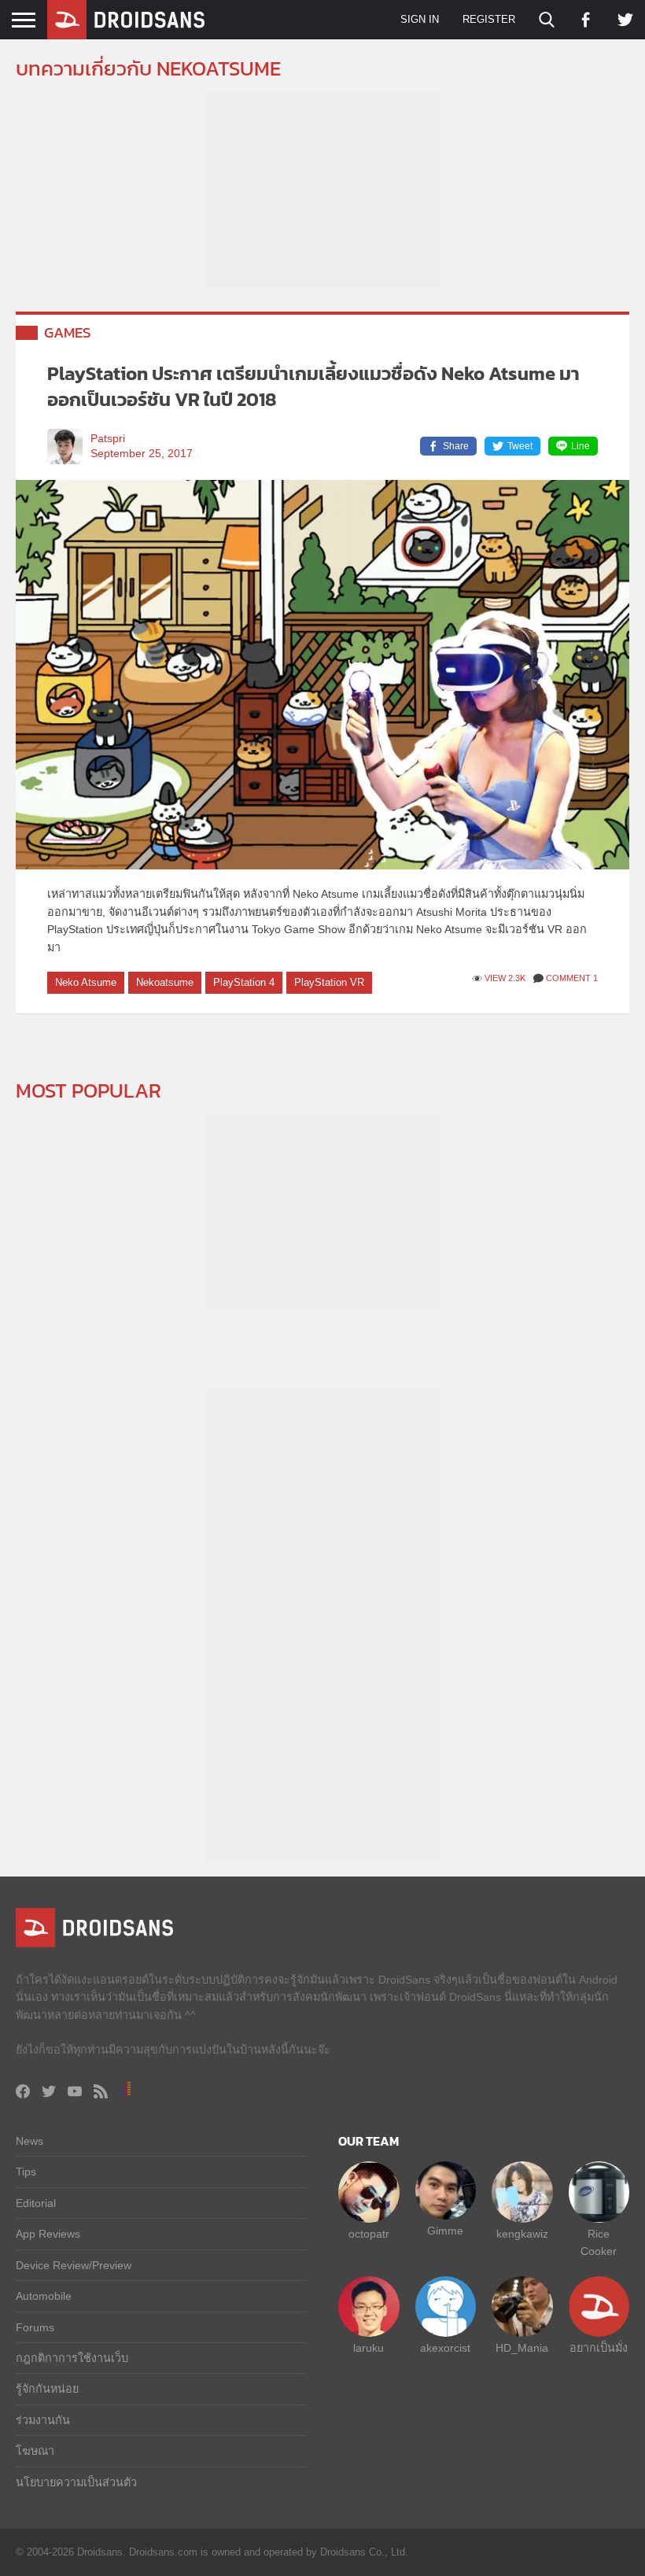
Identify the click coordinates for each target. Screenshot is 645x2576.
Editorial (36, 2203)
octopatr (369, 2234)
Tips (26, 2172)
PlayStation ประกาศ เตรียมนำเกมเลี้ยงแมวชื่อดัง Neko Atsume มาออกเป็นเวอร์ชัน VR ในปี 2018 (313, 387)
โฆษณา (35, 2451)
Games (68, 332)
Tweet (520, 446)
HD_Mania (522, 2348)
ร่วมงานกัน (43, 2420)
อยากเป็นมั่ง (599, 2348)
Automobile (44, 2296)
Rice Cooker (599, 2242)
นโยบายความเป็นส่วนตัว (76, 2482)
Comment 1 (572, 978)
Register (489, 19)
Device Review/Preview (74, 2265)
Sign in (420, 19)
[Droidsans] (126, 20)
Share (456, 446)
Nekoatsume (165, 982)
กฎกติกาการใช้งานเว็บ (72, 2358)
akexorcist (445, 2348)
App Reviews (48, 2234)
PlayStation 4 (244, 982)
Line (580, 446)
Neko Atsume (86, 982)
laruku (369, 2348)
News (29, 2141)
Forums (35, 2327)
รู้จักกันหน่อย (47, 2389)
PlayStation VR (329, 982)
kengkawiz (522, 2234)
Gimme (445, 2231)
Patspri (108, 439)
